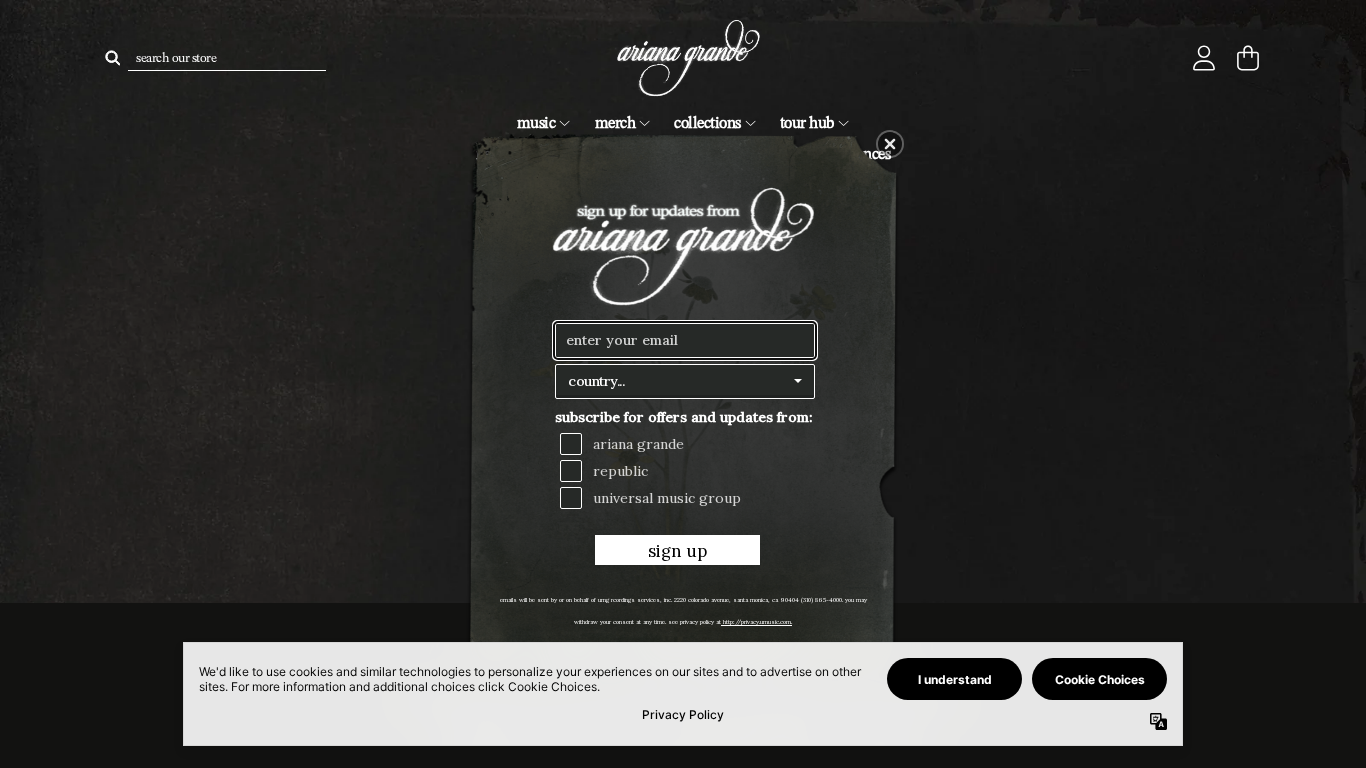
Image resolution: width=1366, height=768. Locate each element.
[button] (890, 144)
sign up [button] (677, 551)
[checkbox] (687, 444)
